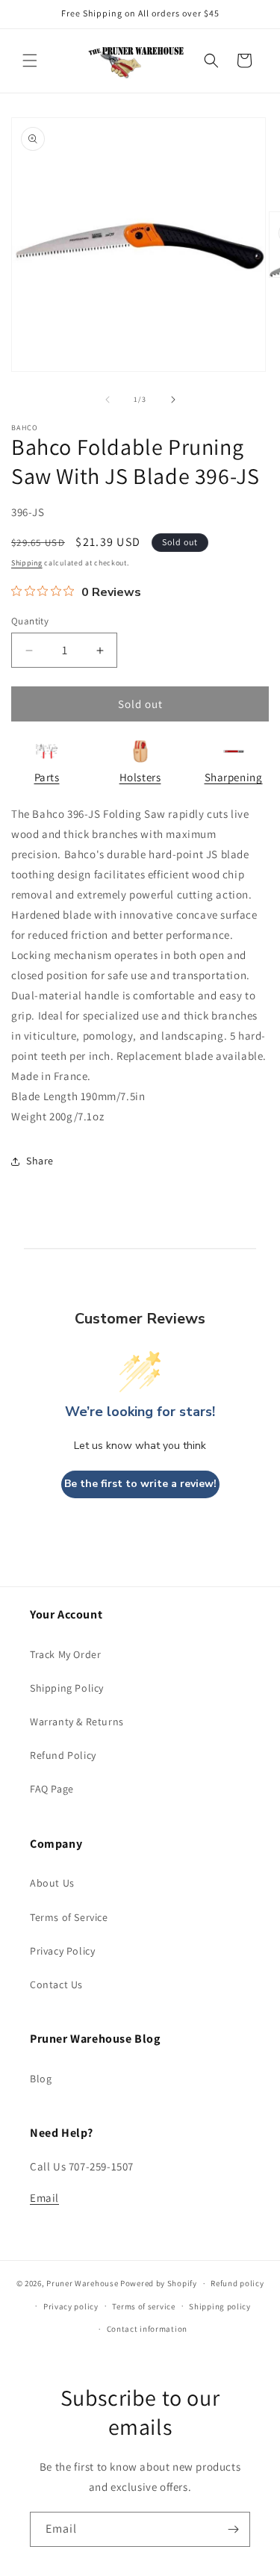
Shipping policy (220, 2306)
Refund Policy (63, 1755)
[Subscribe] (233, 2529)
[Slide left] (108, 400)
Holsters (140, 777)
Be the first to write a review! (140, 1484)
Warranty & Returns (77, 1722)
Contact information (147, 2329)
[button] (30, 60)
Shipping (27, 563)
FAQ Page (52, 1789)
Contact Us (56, 1984)
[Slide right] (173, 400)
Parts (47, 777)
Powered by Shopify (159, 2283)
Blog (41, 2079)
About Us (52, 1883)
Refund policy (237, 2283)
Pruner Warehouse (82, 2283)
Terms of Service (69, 1917)
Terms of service (143, 2306)
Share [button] (40, 1161)
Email (44, 2198)
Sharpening (234, 777)
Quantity (30, 621)
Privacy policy (71, 2306)
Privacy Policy (62, 1951)
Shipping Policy (67, 1688)
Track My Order (65, 1654)
